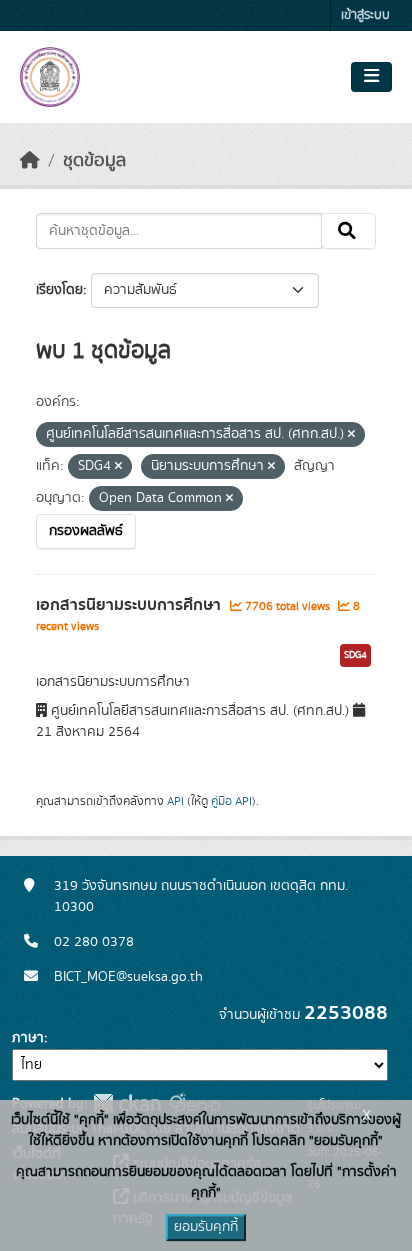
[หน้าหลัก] (30, 161)
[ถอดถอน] (351, 435)
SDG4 (355, 655)
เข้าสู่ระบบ (365, 15)
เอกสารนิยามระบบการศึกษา (130, 605)
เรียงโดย (59, 290)
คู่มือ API (231, 801)
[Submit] (348, 231)
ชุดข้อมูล (94, 161)
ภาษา (28, 1038)
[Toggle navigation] (371, 77)
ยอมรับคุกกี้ (206, 1227)
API (175, 801)
